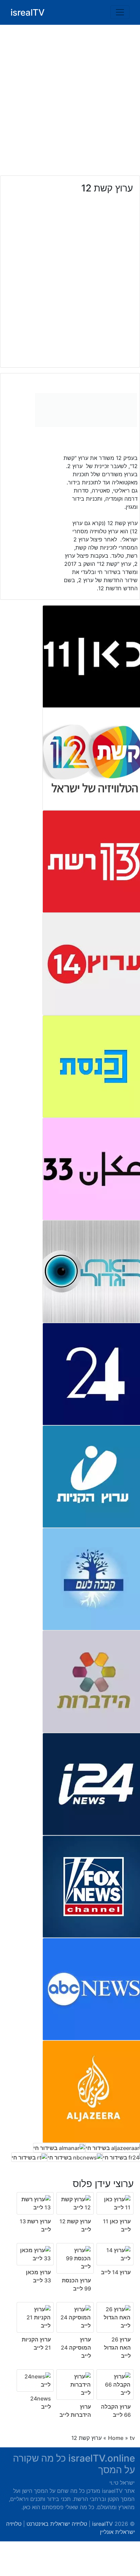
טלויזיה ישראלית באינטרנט (57, 2524)
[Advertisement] (70, 100)
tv (132, 2438)
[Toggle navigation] (120, 12)
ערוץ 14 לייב (116, 2272)
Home (116, 2438)
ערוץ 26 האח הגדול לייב (117, 2348)
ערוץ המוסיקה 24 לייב (76, 2348)
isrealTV (28, 12)
